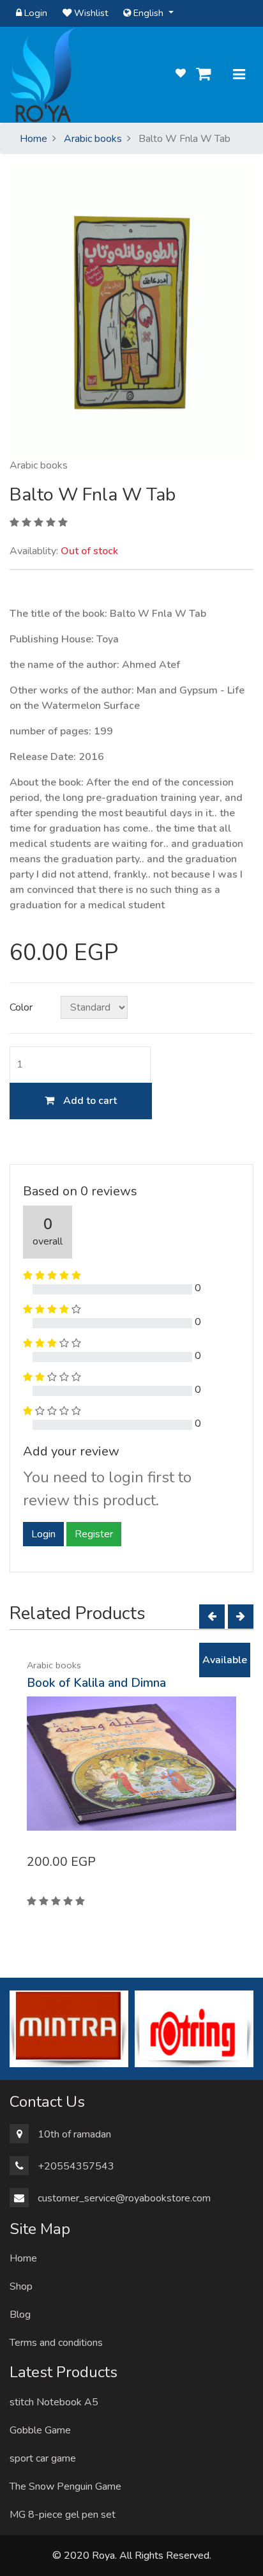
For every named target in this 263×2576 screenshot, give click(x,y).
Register (94, 1534)
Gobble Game (40, 2430)
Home (34, 139)
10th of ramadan (74, 2134)
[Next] (241, 1617)
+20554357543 (76, 2166)
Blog (20, 2315)
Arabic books (93, 139)
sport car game (43, 2458)
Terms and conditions (56, 2343)
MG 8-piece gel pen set (63, 2515)
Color (21, 1007)
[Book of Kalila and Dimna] (131, 1764)
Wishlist (90, 13)
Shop (21, 2286)
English (148, 13)
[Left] (212, 1617)
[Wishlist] (181, 74)
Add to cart (89, 1101)
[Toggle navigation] (239, 75)
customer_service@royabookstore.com (124, 2198)
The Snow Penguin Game (65, 2487)
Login (34, 13)
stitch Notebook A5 (54, 2402)
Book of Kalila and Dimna (96, 1683)
